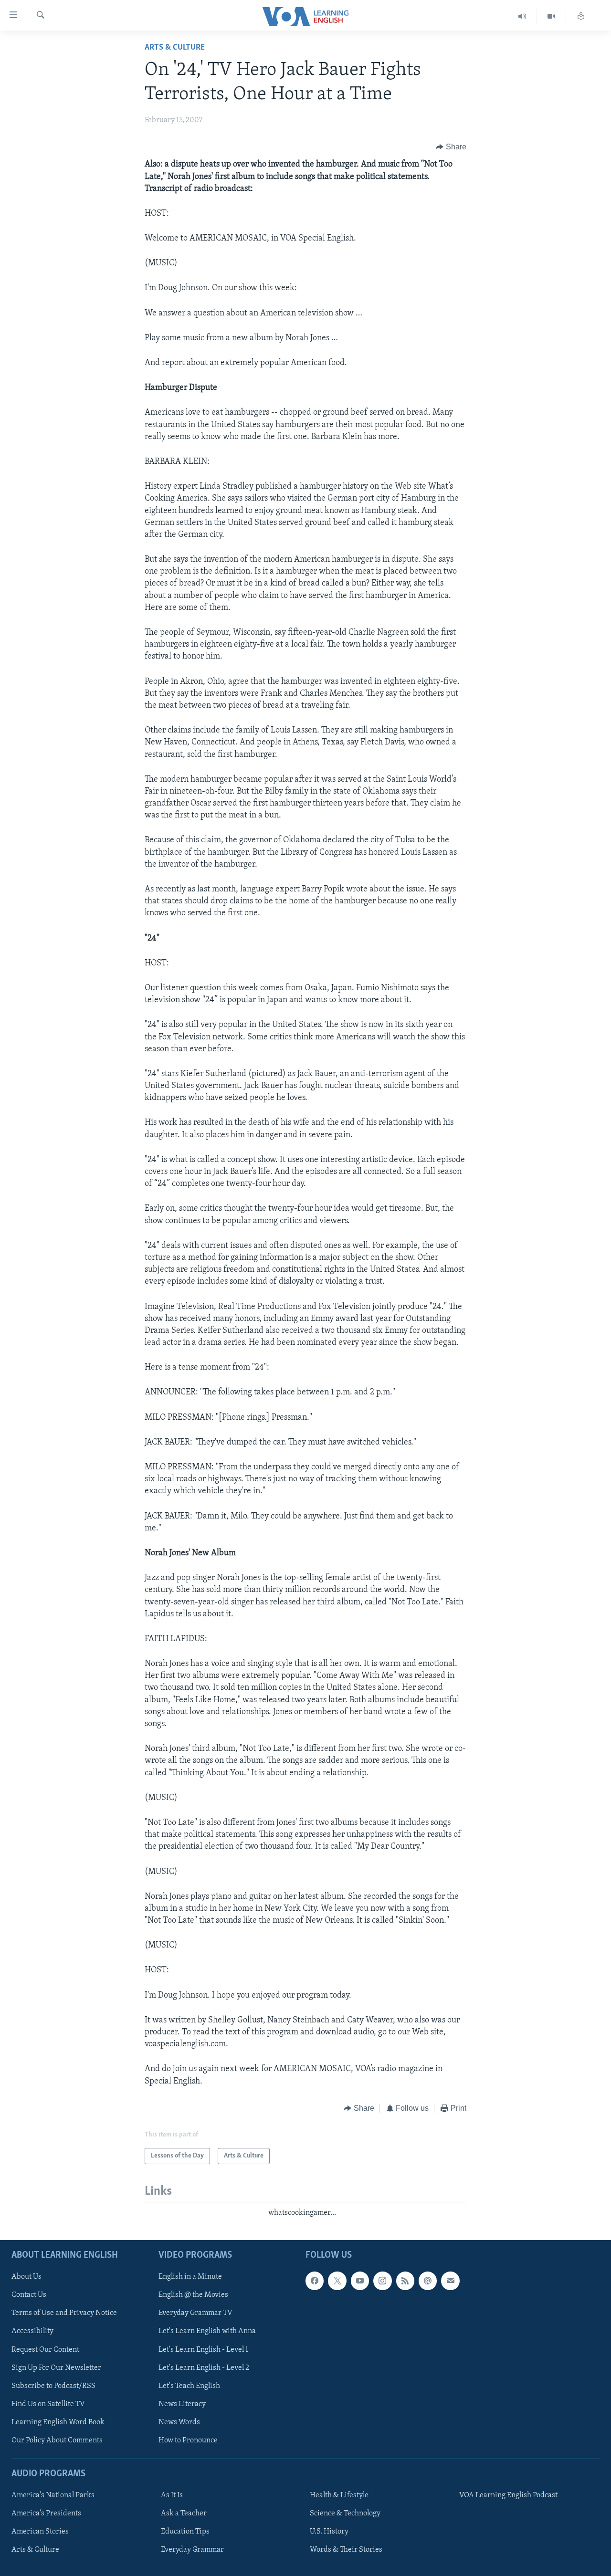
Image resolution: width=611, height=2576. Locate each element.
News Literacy (182, 2404)
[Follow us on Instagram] (382, 2281)
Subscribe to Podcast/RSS (53, 2386)
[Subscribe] (450, 2281)
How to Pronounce (188, 2440)
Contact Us (29, 2295)
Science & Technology (345, 2513)
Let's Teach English (189, 2386)
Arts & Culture (175, 48)
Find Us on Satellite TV (48, 2404)
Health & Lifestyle (339, 2495)
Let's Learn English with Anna (207, 2331)
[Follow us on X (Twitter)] (337, 2281)
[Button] (451, 147)
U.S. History (329, 2532)
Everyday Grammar (192, 2550)
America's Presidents (46, 2513)
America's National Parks (53, 2495)
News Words (179, 2422)
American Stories (40, 2532)
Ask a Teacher (184, 2513)
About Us (26, 2277)
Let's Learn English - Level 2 (204, 2367)
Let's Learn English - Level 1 (203, 2349)
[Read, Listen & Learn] (581, 16)
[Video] (552, 16)
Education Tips (185, 2532)
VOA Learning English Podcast (508, 2495)
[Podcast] (428, 2281)
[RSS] (405, 2281)
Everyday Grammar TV (195, 2313)
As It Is (172, 2495)
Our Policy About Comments (57, 2440)
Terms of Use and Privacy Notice (64, 2313)
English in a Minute (190, 2277)
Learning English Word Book (58, 2422)
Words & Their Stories (346, 2550)
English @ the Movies (193, 2295)
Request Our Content (45, 2349)
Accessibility (32, 2331)
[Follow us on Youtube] (360, 2281)
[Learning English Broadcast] (522, 16)
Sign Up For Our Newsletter (56, 2367)
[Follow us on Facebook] (315, 2281)
